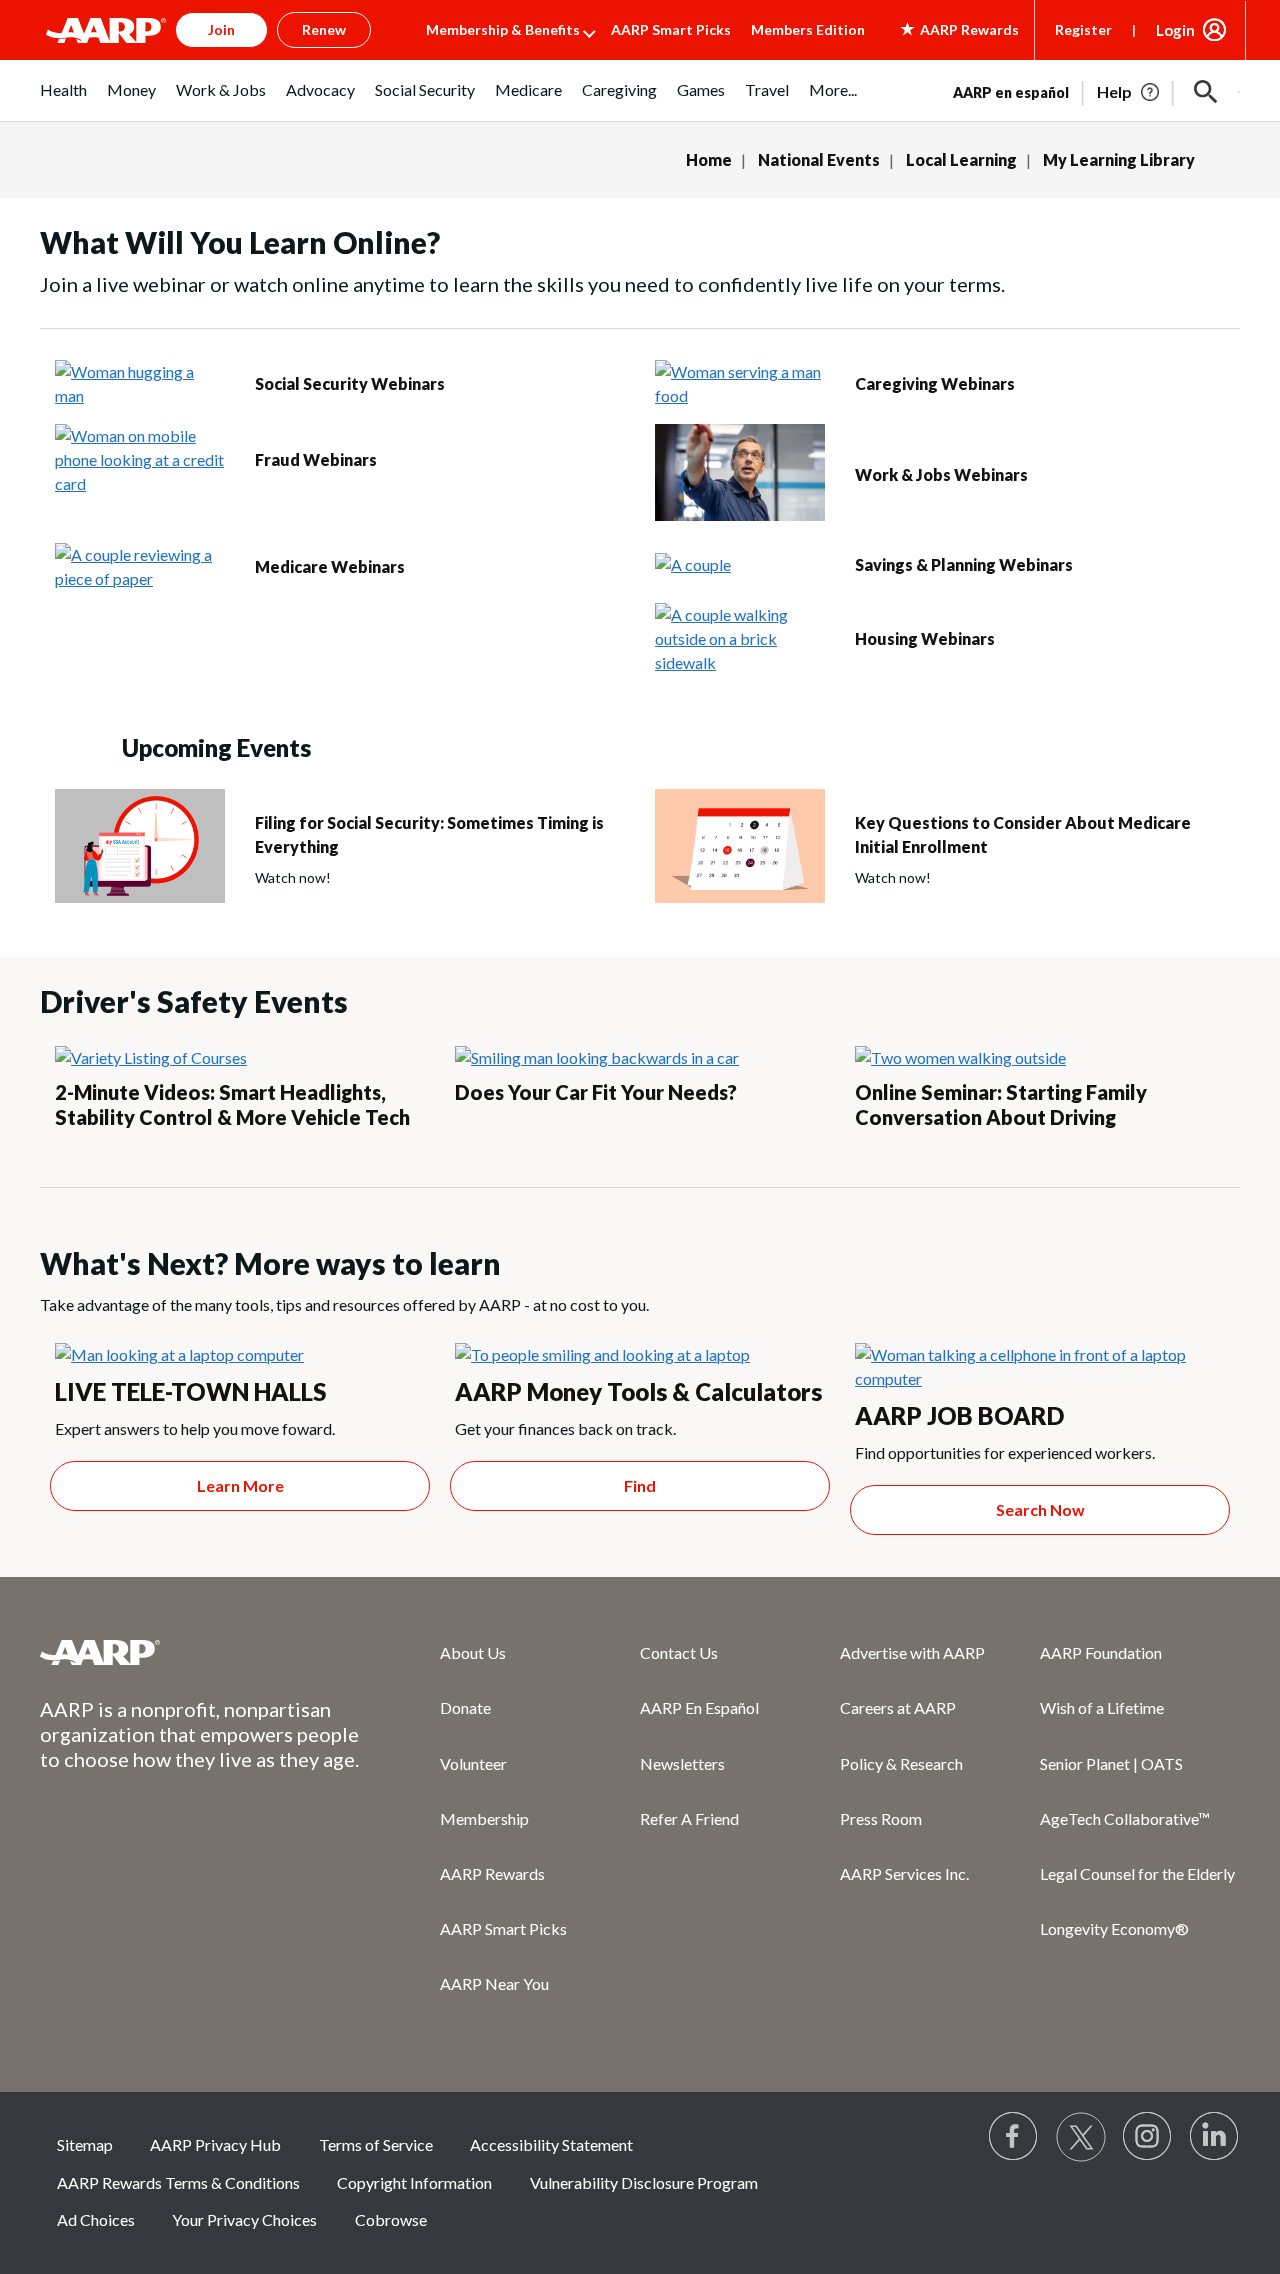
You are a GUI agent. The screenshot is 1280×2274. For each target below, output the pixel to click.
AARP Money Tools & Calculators (638, 1391)
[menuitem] (63, 100)
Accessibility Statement (551, 2144)
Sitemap (85, 2144)
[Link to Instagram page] (1148, 2137)
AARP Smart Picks (671, 29)
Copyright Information (414, 2182)
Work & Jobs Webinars (941, 474)
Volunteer (473, 1763)
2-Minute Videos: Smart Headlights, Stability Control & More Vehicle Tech (232, 1104)
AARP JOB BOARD (959, 1415)
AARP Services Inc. (904, 1873)
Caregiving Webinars (935, 383)
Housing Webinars (925, 638)
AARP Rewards (492, 1873)
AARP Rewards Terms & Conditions (178, 2182)
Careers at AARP (898, 1707)
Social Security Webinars (350, 383)
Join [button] (221, 29)
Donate (465, 1707)
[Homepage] (106, 30)
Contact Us (679, 1652)
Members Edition (808, 29)
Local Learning (961, 159)
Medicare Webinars (330, 566)
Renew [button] (324, 29)
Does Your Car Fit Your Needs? (596, 1092)
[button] (1206, 92)
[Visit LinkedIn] (1215, 2137)
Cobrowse (391, 2219)
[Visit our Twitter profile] (1081, 2137)
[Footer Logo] (200, 1652)
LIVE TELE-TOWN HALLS (190, 1391)
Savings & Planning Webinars (964, 564)
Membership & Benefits (503, 29)
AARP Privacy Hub (215, 2144)
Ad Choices (96, 2219)
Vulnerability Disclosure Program (644, 2182)
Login (1175, 30)
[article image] (1129, 92)
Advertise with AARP (912, 1652)
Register (1083, 29)
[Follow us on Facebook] (1014, 2137)
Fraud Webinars (316, 459)
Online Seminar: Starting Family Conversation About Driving (1001, 1104)
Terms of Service (376, 2144)
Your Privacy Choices (244, 2219)
